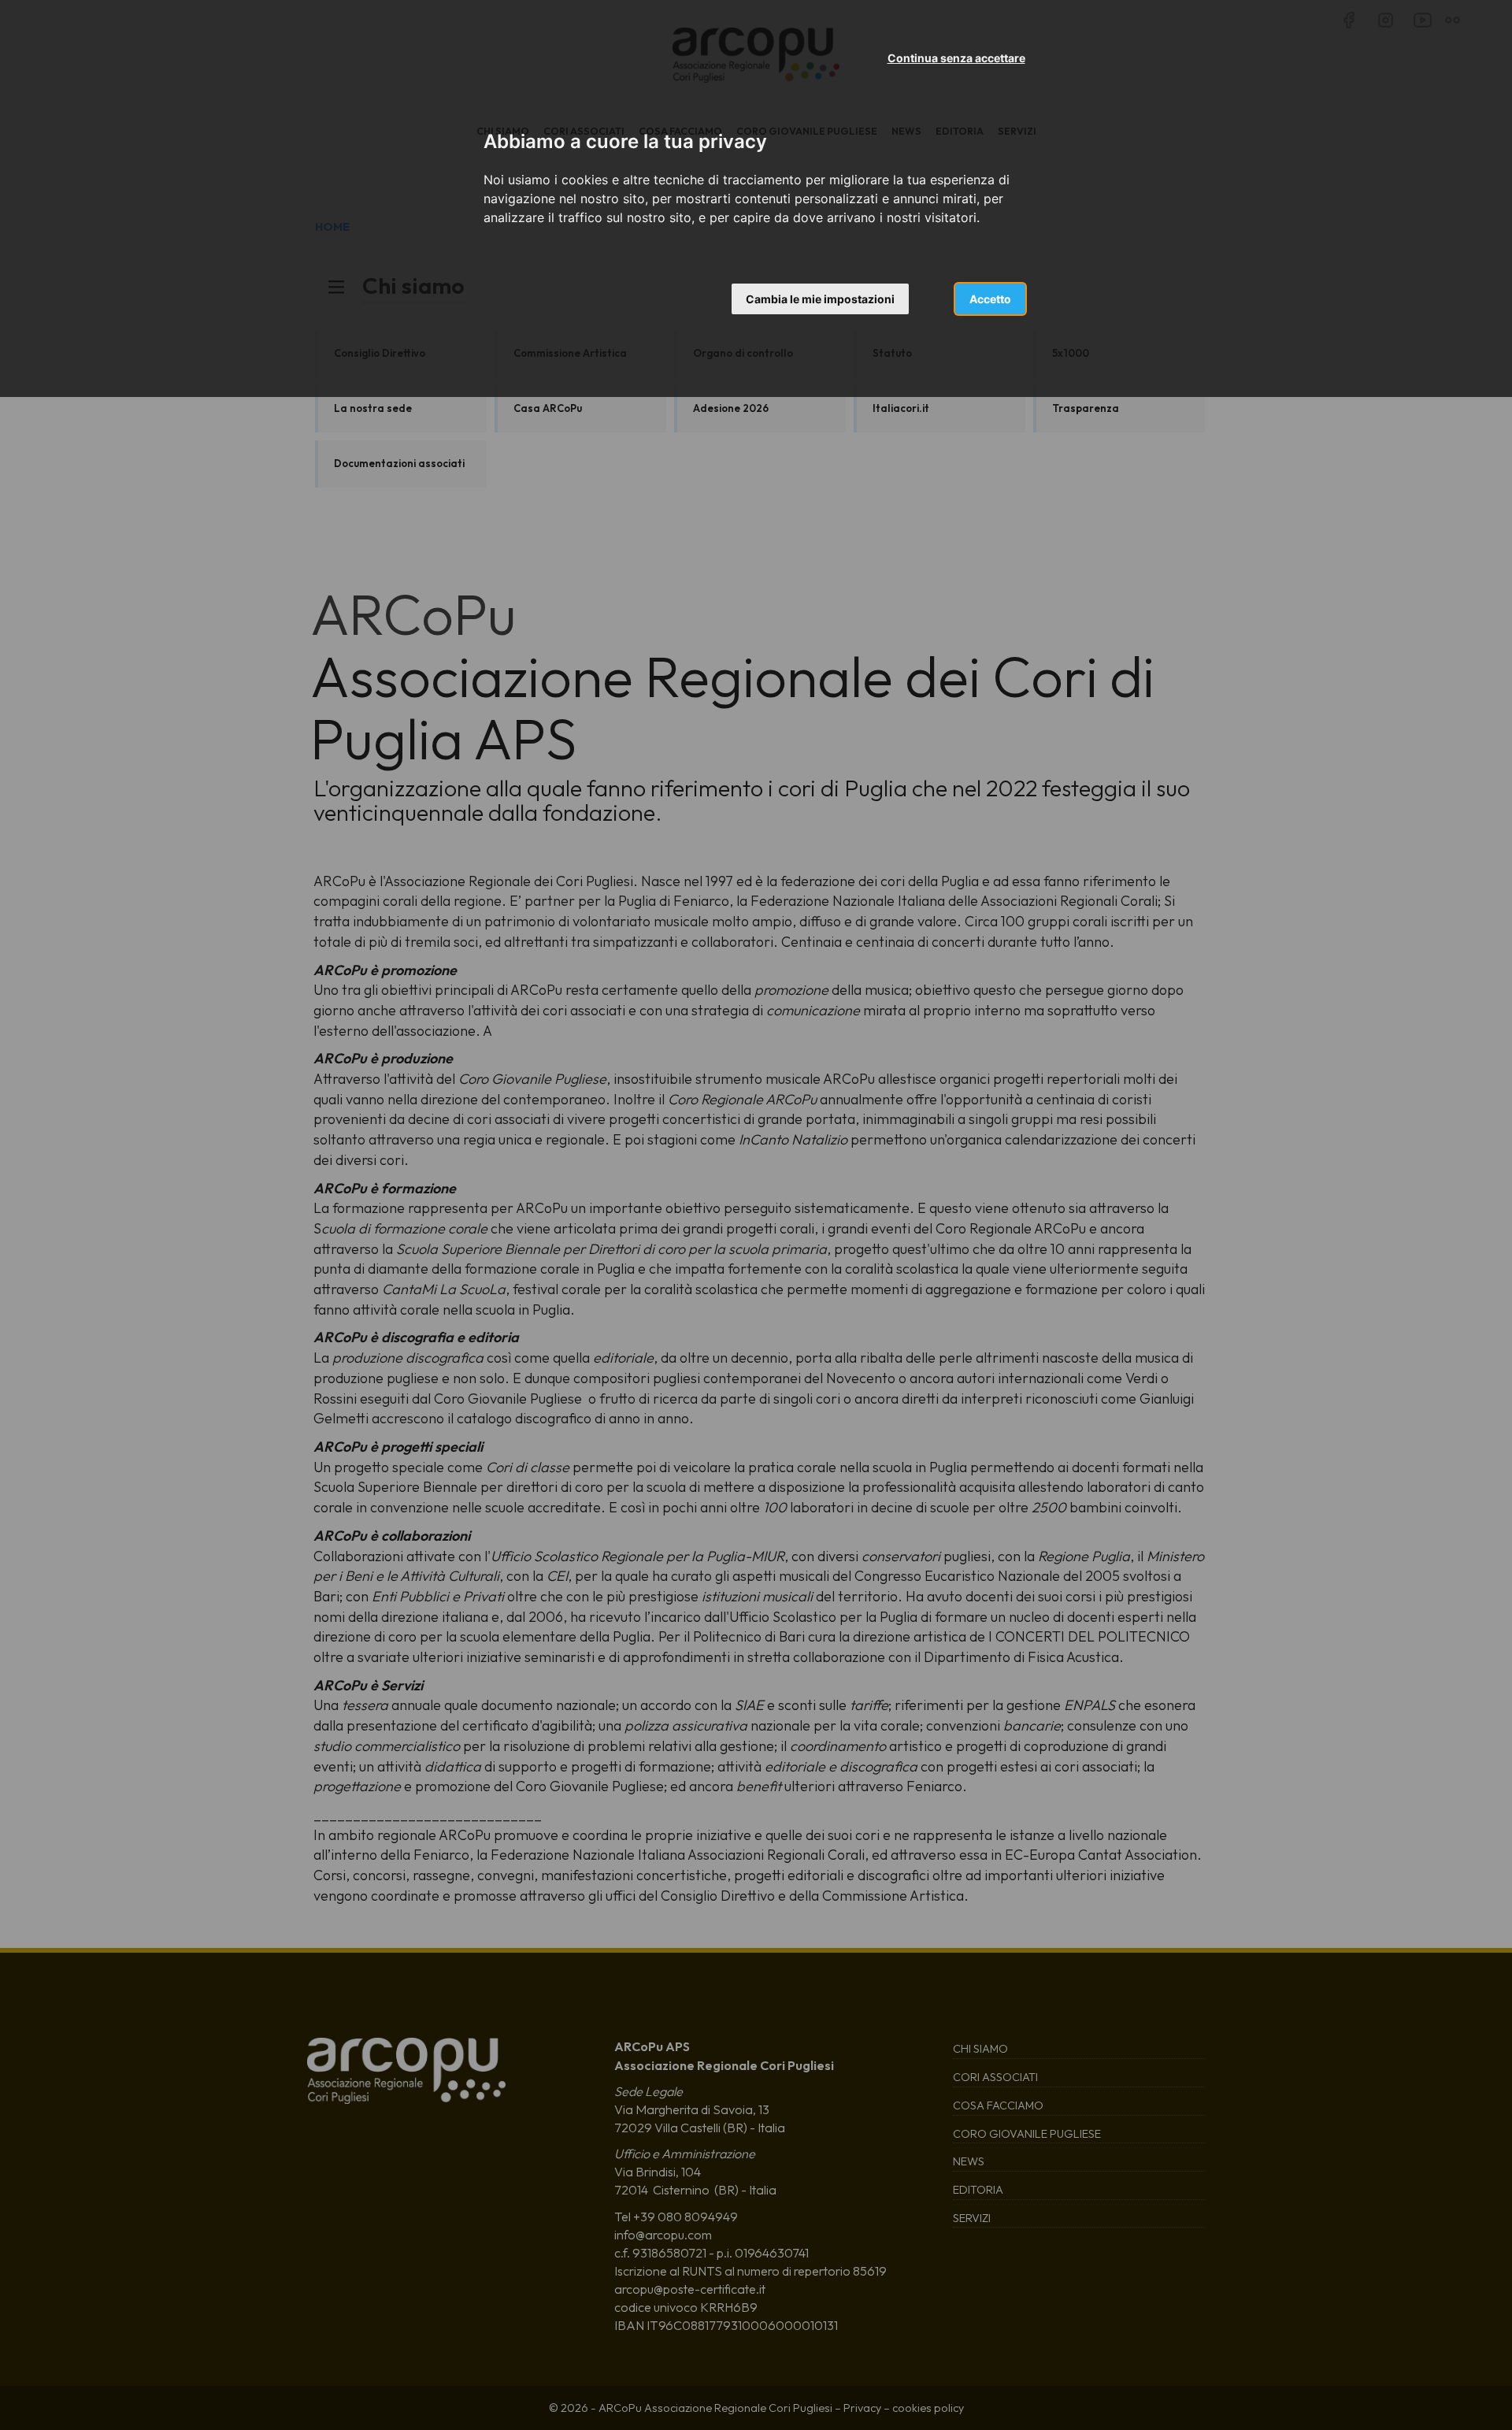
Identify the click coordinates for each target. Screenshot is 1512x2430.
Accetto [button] (990, 299)
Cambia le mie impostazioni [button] (820, 299)
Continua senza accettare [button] (956, 58)
